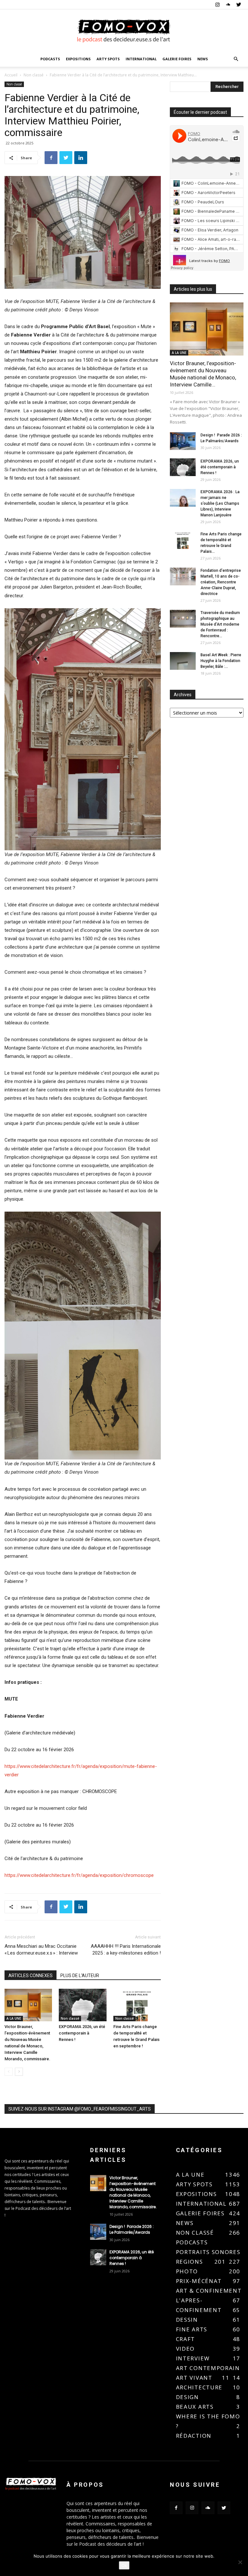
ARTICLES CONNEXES (31, 1976)
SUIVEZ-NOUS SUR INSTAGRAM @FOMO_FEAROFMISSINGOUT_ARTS (80, 2109)
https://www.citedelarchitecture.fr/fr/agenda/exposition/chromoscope (79, 1875)
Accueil (11, 75)
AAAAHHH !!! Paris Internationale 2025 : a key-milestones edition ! (126, 1950)
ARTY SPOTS (108, 59)
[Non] (240, 2562)
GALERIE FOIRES (177, 59)
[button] (236, 59)
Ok (124, 2565)
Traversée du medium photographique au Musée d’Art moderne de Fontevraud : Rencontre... (220, 624)
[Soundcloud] (228, 5)
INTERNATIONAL (141, 59)
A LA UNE (14, 2018)
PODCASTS (50, 59)
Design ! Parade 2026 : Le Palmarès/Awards (132, 2229)
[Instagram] (217, 5)
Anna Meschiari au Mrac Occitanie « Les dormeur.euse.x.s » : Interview (41, 1950)
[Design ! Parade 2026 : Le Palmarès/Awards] (183, 441)
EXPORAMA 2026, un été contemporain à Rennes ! (82, 2033)
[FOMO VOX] (124, 31)
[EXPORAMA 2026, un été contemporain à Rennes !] (83, 2005)
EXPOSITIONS (78, 59)
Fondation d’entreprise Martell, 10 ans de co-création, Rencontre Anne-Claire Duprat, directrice (221, 582)
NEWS (203, 59)
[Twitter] (239, 5)
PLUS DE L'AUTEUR (80, 1976)
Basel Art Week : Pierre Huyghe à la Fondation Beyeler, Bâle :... (221, 661)
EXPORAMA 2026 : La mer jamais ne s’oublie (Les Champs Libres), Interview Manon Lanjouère (220, 503)
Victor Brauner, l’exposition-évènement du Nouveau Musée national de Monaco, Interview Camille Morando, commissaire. (134, 2192)
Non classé (34, 75)
